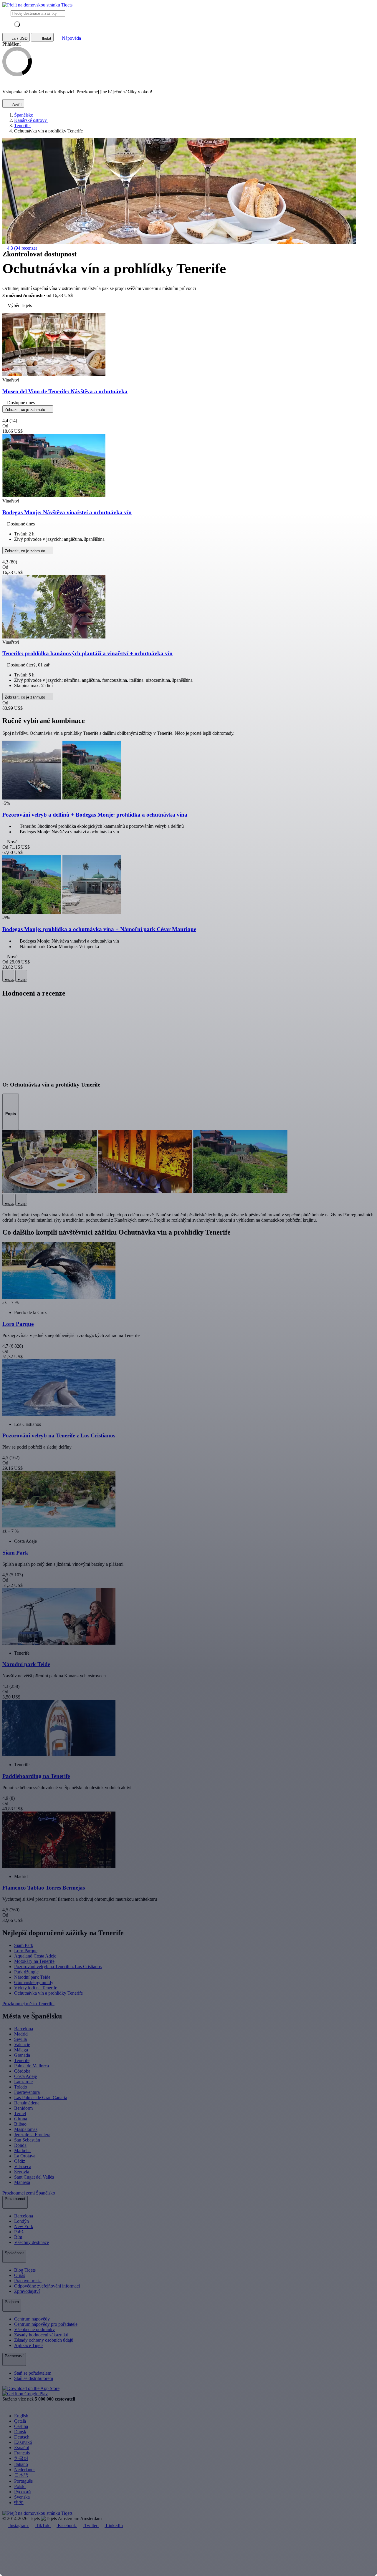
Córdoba (22, 2071)
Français (22, 2453)
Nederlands (25, 2470)
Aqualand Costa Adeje (35, 1956)
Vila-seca (23, 2166)
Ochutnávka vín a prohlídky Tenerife (48, 1993)
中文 (19, 2503)
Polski (20, 2486)
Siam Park (24, 1945)
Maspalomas (26, 2129)
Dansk (20, 2432)
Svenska (22, 2497)
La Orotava (25, 2156)
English (21, 2416)
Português (23, 2481)
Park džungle (26, 1972)
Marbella (22, 2150)
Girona (21, 2119)
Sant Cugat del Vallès (34, 2177)
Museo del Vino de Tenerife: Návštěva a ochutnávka (65, 391)
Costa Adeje (25, 2076)
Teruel (20, 2113)
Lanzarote (23, 2082)
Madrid (21, 2034)
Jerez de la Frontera (32, 2135)
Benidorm (23, 2108)
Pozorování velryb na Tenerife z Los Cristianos (58, 1967)
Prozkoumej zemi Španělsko (29, 2193)
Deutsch (22, 2437)
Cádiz (20, 2161)
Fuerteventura (27, 2092)
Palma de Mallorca (32, 2066)
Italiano (21, 2464)
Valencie (22, 2045)
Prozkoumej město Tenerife (28, 2004)
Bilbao (20, 2124)
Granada (22, 2055)
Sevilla (20, 2039)
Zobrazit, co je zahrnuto (25, 410)
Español (22, 2448)
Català (20, 2421)
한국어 (21, 2458)
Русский (23, 2492)
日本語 (21, 2475)
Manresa (22, 2182)
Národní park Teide (32, 1977)
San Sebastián (27, 2140)
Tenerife (22, 2060)
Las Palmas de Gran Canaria (41, 2098)
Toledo (21, 2087)
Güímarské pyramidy (34, 1982)
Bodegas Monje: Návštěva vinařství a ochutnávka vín (67, 512)
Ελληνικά (23, 2442)
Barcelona (24, 2029)
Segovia (22, 2172)
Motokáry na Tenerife (34, 1961)
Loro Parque (26, 1951)
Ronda (20, 2145)
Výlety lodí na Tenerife (36, 1988)
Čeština (21, 2426)
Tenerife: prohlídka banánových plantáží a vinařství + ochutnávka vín (87, 653)
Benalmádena (27, 2103)
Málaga (21, 2050)
